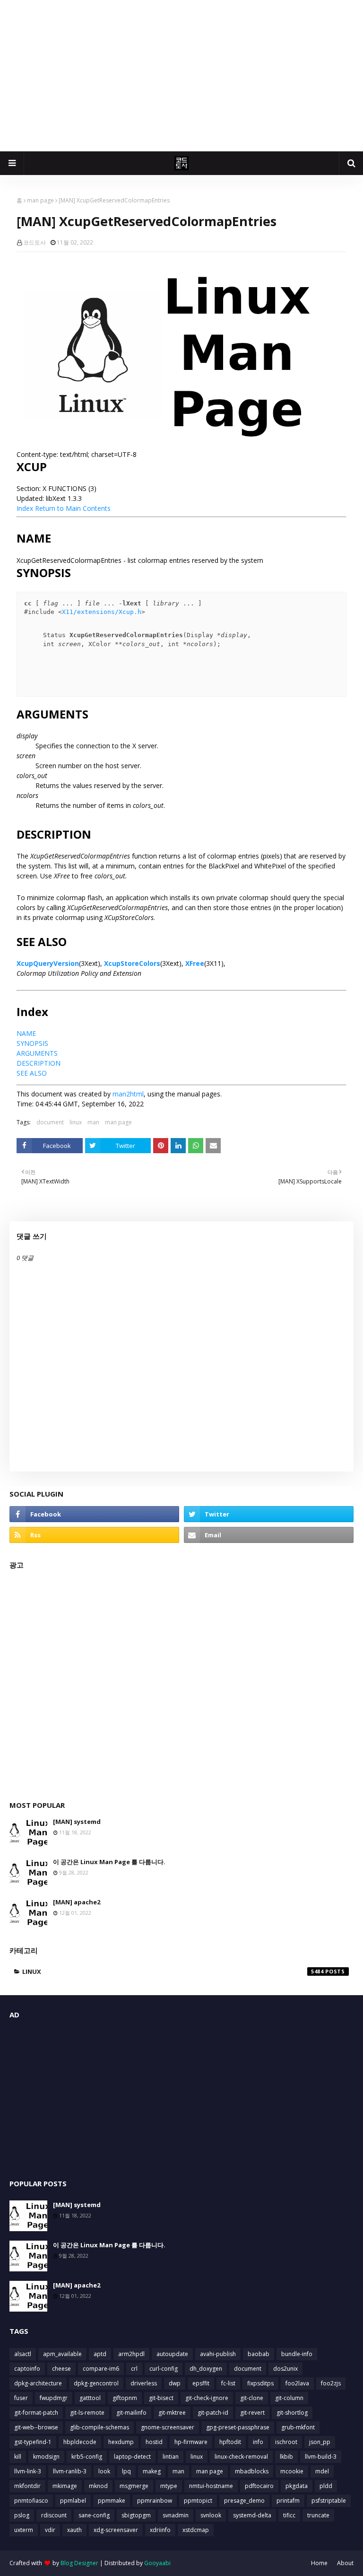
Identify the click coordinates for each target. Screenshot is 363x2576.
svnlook (211, 2515)
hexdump (121, 2442)
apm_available (62, 2354)
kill (18, 2457)
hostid (154, 2442)
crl (134, 2369)
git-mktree (172, 2413)
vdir (50, 2530)
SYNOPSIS (32, 1043)
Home (319, 2563)
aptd (100, 2354)
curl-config (164, 2369)
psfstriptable (329, 2501)
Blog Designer (79, 2563)
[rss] (94, 1535)
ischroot (286, 2442)
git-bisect (161, 2398)
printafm (288, 2501)
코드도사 (35, 242)
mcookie (292, 2471)
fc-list (228, 2383)
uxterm (24, 2530)
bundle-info (297, 2354)
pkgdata (297, 2486)
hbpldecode (80, 2442)
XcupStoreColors (132, 963)
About (345, 2563)
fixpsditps (260, 2383)
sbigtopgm (136, 2515)
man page (40, 200)
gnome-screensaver (168, 2427)
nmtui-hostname (211, 2486)
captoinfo (27, 2369)
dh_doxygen (206, 2369)
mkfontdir (27, 2486)
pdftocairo (259, 2486)
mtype (169, 2486)
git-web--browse (36, 2427)
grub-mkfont (298, 2427)
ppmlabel (73, 2501)
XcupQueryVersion (48, 963)
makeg (152, 2471)
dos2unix (285, 2369)
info (258, 2442)
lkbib (286, 2457)
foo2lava (297, 2383)
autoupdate (172, 2354)
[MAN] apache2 (77, 1902)
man (93, 1122)
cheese (61, 2369)
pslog (22, 2515)
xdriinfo (160, 2530)
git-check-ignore (207, 2398)
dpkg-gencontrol (96, 2383)
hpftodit (230, 2442)
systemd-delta (252, 2515)
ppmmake (112, 2501)
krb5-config (87, 2457)
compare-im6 (101, 2369)
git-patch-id (213, 2413)
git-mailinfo (131, 2413)
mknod (98, 2486)
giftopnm (125, 2398)
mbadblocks (252, 2471)
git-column (289, 2398)
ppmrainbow (155, 2501)
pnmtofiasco (31, 2501)
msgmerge (134, 2486)
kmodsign (46, 2457)
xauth (74, 2530)
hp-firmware (191, 2442)
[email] (269, 1535)
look (104, 2471)
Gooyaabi (157, 2563)
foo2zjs (331, 2383)
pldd (326, 2486)
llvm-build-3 (321, 2457)
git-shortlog (292, 2413)
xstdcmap (196, 2530)
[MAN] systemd (77, 1822)
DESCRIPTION (39, 1063)
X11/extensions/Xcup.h (102, 612)
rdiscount (54, 2515)
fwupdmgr (54, 2398)
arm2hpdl (131, 2354)
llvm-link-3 (28, 2471)
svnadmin (176, 2515)
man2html (128, 1094)
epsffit (201, 2383)
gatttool (90, 2398)
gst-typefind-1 (33, 2442)
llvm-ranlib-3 (70, 2471)
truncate (318, 2515)
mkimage (65, 2486)
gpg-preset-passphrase (238, 2427)
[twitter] (269, 1514)
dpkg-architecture (38, 2383)
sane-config (94, 2515)
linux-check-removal (241, 2457)
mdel (322, 2471)
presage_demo (244, 2501)
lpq (126, 2471)
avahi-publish (218, 2354)
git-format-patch (36, 2413)
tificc (289, 2515)
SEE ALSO (32, 1073)
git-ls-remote (87, 2413)
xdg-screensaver (116, 2530)
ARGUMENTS (37, 1053)
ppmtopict (198, 2501)
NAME (26, 1033)
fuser (21, 2398)
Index (25, 508)
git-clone (252, 2398)
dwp (175, 2383)
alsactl (23, 2354)
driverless (144, 2383)
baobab (259, 2354)
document (50, 1122)
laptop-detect (132, 2457)
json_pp (320, 2442)
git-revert (252, 2413)
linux (76, 1122)
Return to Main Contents (73, 508)
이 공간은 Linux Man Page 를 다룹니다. (109, 1862)
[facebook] (94, 1514)
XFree (195, 963)
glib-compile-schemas (99, 2427)
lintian (171, 2457)
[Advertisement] (181, 76)
